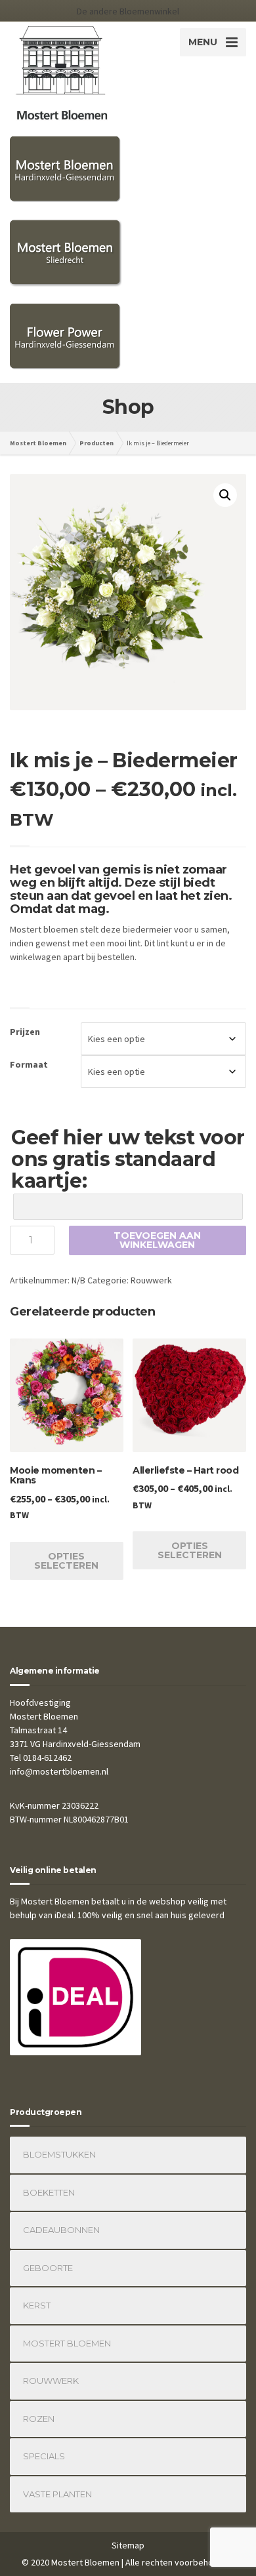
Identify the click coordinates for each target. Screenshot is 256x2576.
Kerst (37, 2305)
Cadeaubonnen (61, 2230)
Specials (44, 2456)
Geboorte (48, 2268)
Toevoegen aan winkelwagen (157, 1240)
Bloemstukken (59, 2154)
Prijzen (25, 1032)
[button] (225, 495)
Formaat (29, 1064)
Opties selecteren (66, 1561)
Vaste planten (57, 2494)
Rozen (39, 2419)
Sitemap (128, 2545)
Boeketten (49, 2192)
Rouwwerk (151, 1280)
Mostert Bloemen (67, 2343)
